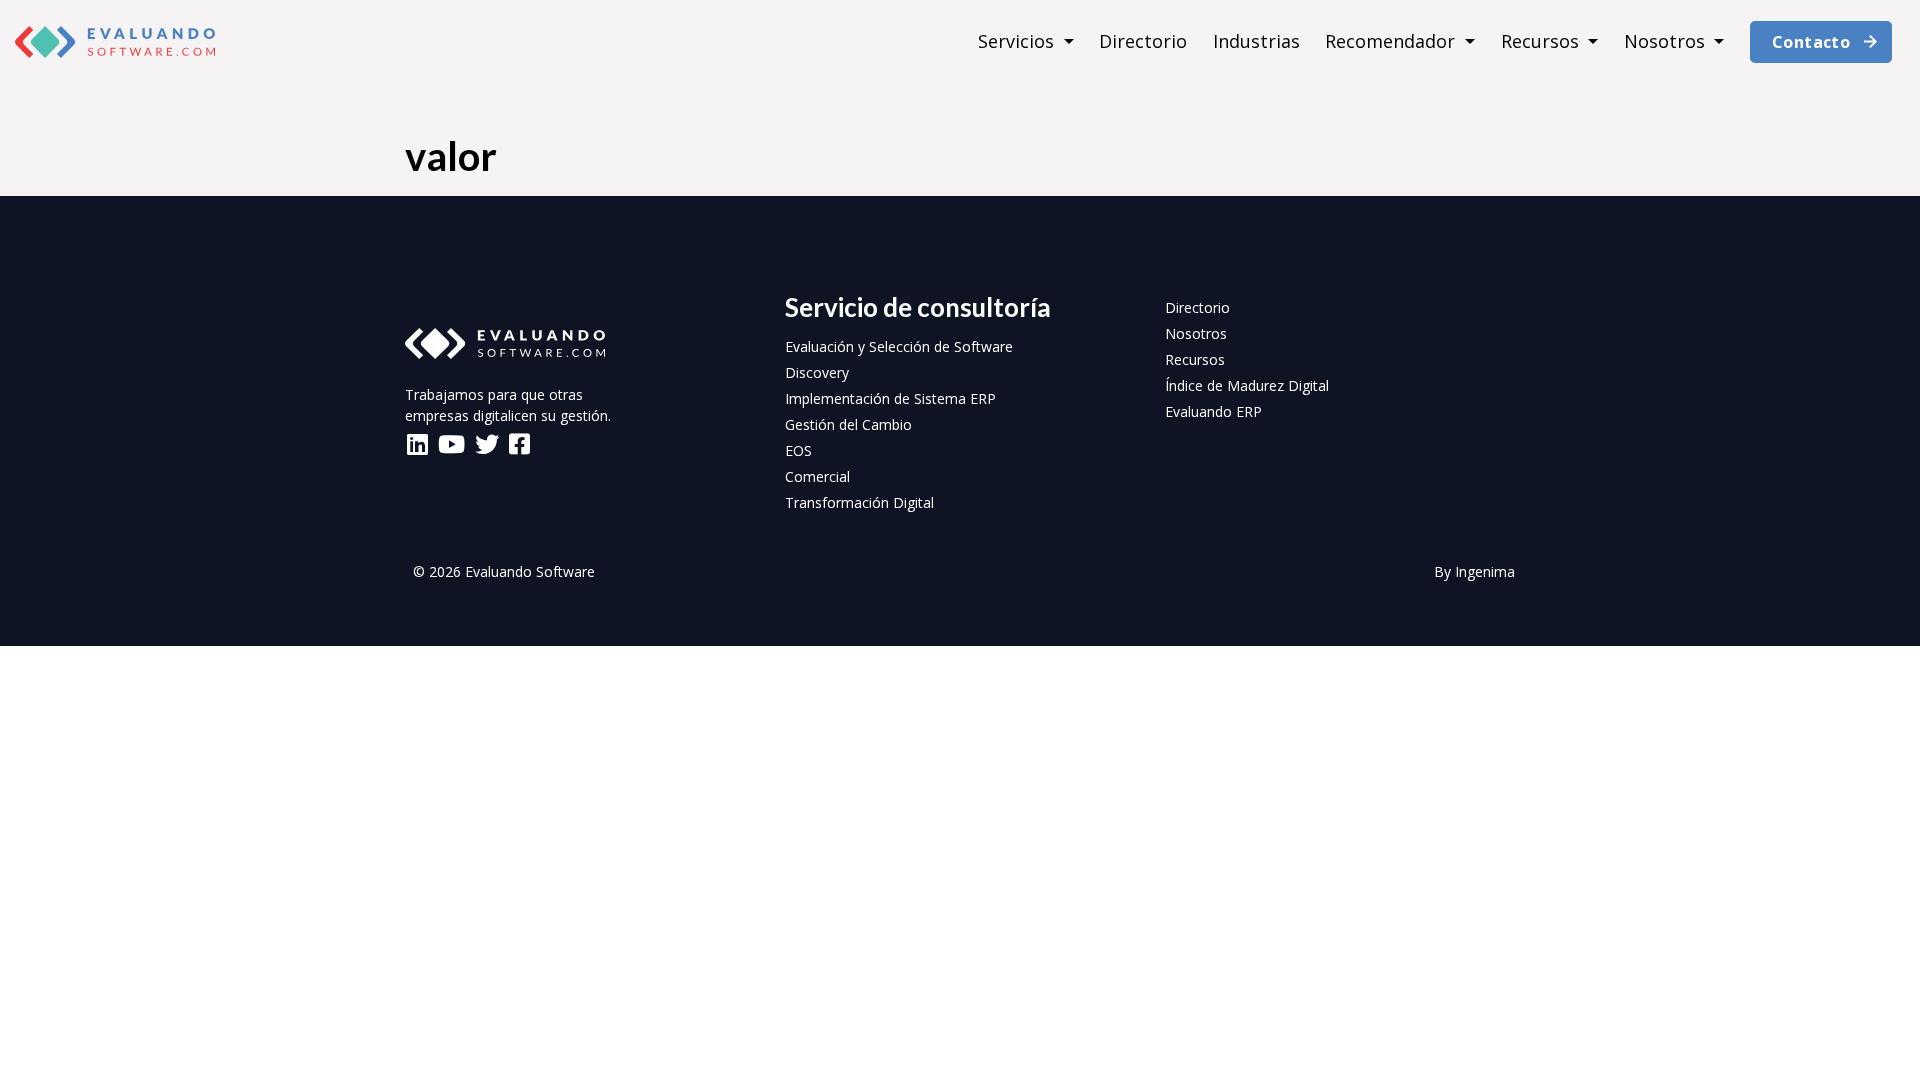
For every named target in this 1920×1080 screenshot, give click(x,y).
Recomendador (1392, 41)
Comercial (817, 476)
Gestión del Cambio (848, 424)
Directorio (1143, 41)
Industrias (1256, 41)
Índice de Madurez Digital (1247, 385)
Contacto (1811, 42)
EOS (798, 450)
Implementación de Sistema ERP (890, 398)
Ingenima (1485, 571)
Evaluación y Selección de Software (899, 346)
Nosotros (1667, 41)
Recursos (1542, 41)
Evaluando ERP (1213, 411)
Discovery (817, 372)
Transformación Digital (859, 502)
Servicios (1018, 41)
